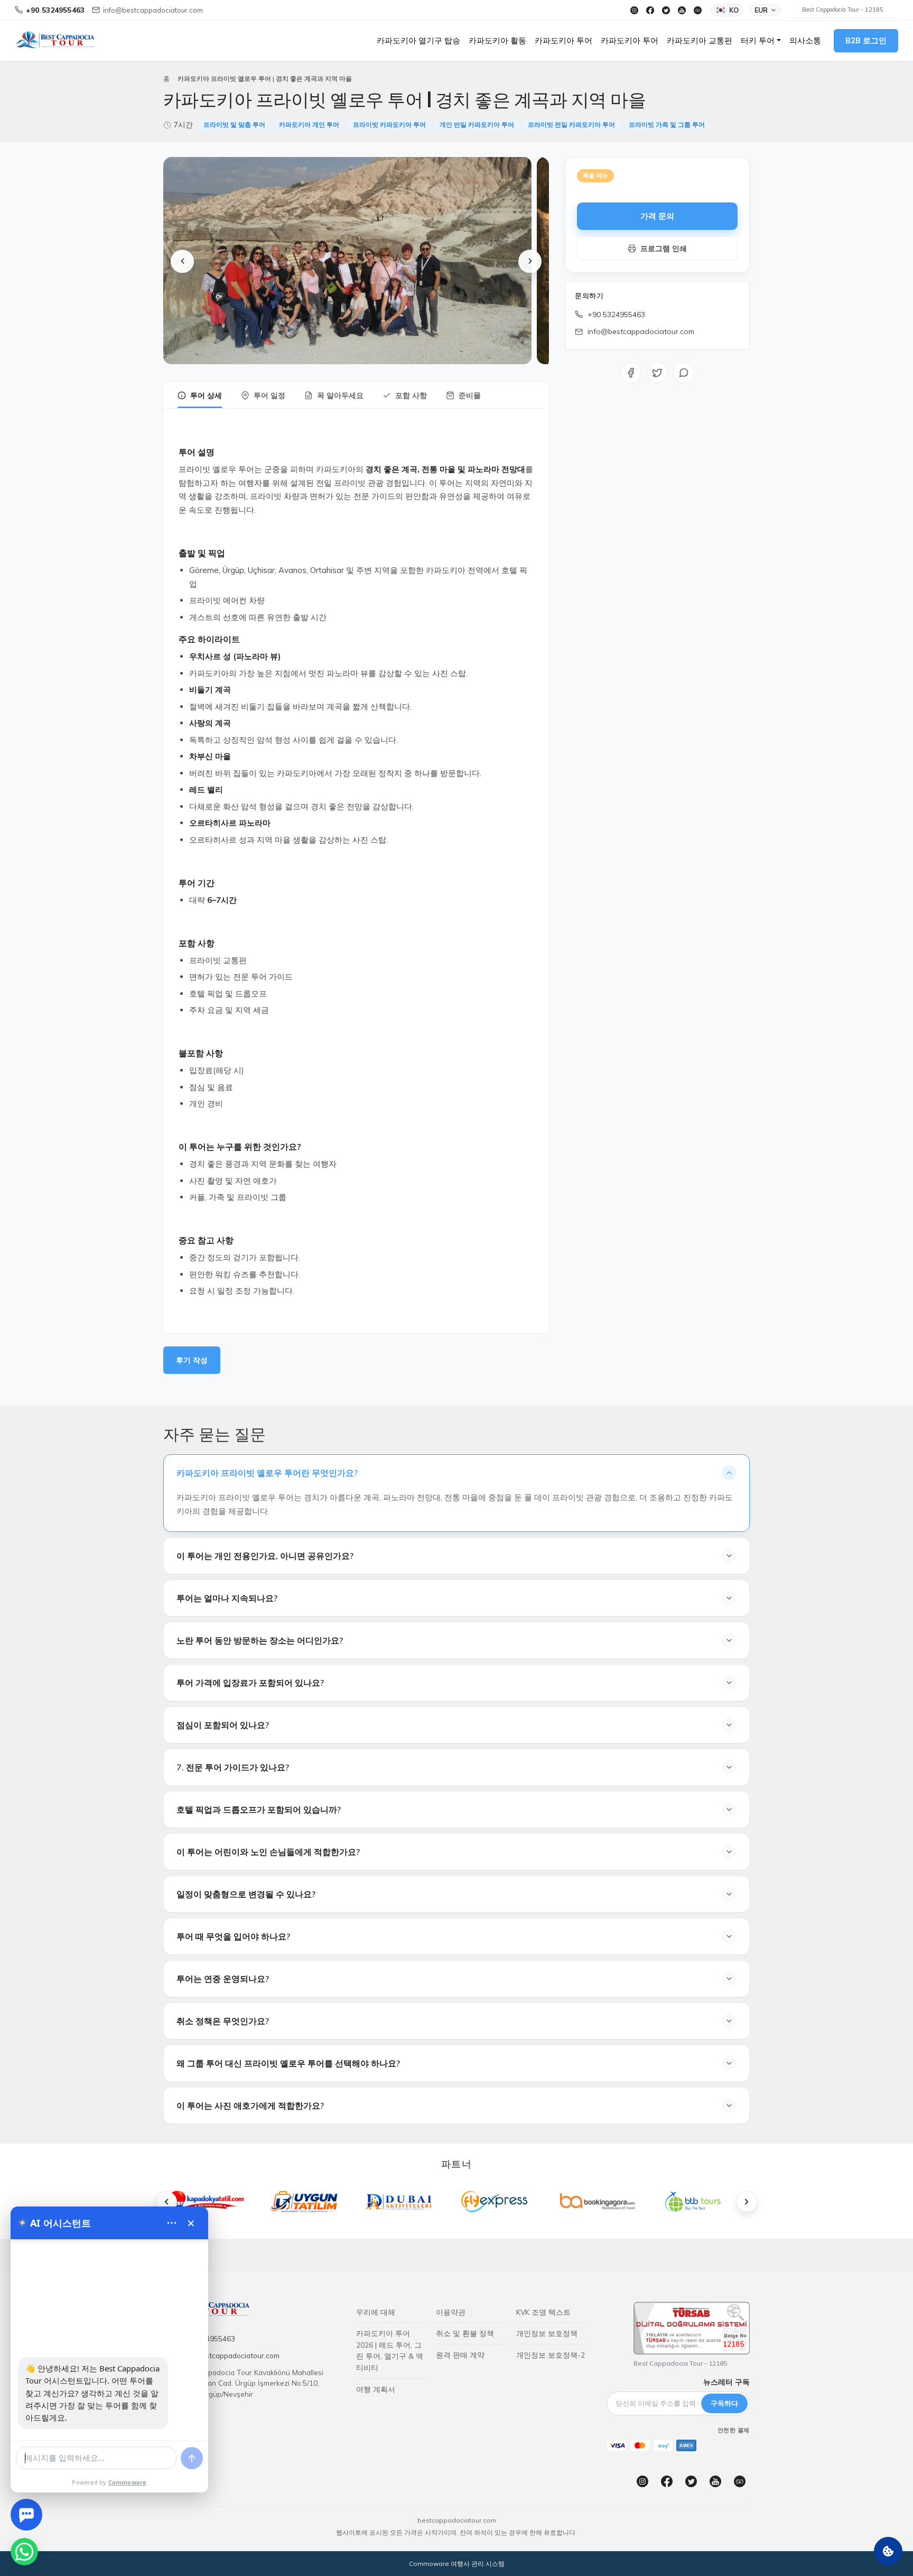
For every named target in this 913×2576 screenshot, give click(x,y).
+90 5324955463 (616, 315)
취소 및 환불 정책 (465, 2333)
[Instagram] (634, 10)
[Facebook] (650, 10)
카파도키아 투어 (563, 40)
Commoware (128, 2482)
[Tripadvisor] (697, 10)
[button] (761, 41)
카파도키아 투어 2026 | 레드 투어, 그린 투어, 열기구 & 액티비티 (390, 2350)
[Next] (530, 261)
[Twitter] (666, 10)
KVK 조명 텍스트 (543, 2312)
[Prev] (182, 261)
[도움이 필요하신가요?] (26, 2515)
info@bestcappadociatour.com (641, 331)
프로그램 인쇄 (664, 248)
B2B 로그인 (866, 40)
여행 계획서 (376, 2389)
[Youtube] (682, 10)
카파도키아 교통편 (700, 40)
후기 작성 (192, 1360)
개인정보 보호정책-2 (551, 2355)
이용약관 (451, 2312)
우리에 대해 (376, 2312)
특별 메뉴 (595, 176)
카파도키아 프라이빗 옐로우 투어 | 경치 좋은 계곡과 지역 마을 (265, 79)
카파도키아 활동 (497, 40)
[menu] (172, 2223)
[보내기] (192, 2458)
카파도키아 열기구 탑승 (418, 40)
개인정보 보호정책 (547, 2333)
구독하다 (724, 2403)
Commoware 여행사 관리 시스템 (457, 2564)
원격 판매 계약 (460, 2355)
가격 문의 (658, 216)
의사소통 (805, 40)
